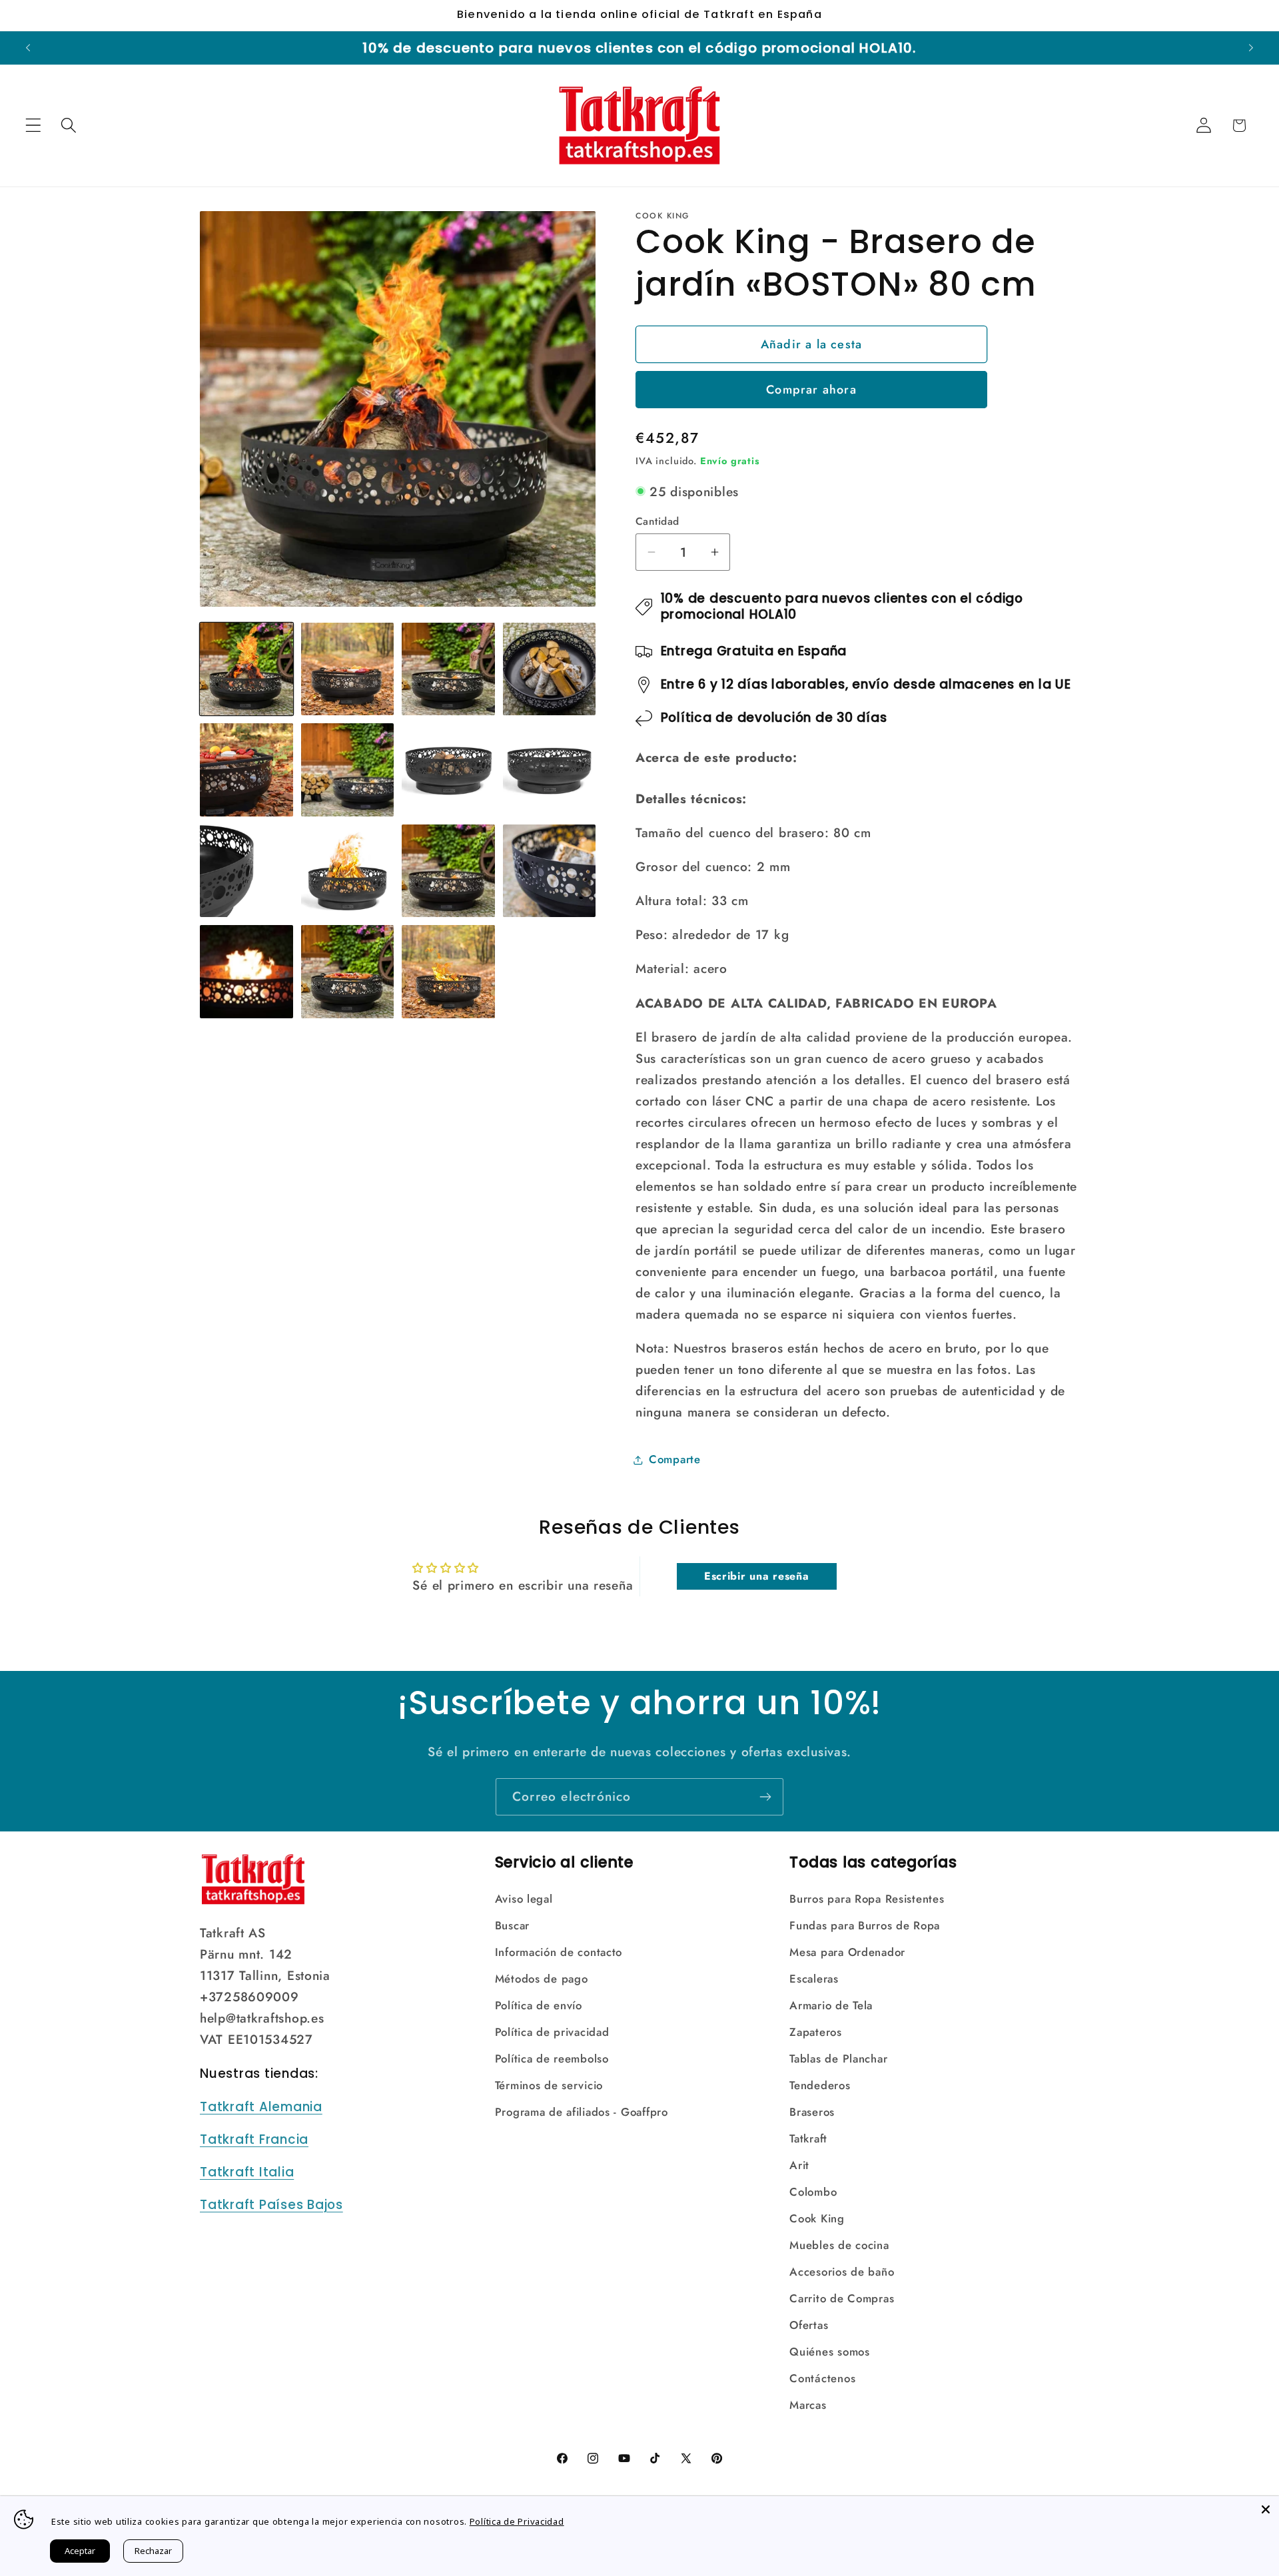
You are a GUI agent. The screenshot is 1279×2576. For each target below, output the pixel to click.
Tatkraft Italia (247, 2172)
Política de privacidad (552, 2032)
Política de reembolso (552, 2059)
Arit (799, 2165)
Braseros (812, 2112)
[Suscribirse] (765, 1797)
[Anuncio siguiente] (1251, 48)
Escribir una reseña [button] (757, 1576)
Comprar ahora (811, 390)
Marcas (808, 2405)
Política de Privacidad (517, 2521)
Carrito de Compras (842, 2298)
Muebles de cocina (839, 2245)
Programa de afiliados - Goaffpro (582, 2112)
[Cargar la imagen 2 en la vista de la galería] (348, 669)
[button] (34, 126)
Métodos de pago (542, 1979)
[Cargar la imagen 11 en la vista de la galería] (448, 871)
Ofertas (809, 2325)
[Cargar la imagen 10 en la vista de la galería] (348, 871)
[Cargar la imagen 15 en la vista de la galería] (448, 972)
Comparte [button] (675, 1459)
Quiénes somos (829, 2352)
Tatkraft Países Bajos (271, 2205)
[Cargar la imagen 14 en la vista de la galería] (348, 972)
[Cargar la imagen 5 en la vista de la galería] (246, 770)
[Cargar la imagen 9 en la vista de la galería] (246, 871)
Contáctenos (822, 2378)
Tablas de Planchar (838, 2059)
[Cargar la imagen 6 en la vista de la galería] (348, 770)
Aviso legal (524, 1899)
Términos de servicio (549, 2085)
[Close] (1266, 2509)
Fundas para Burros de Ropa (865, 1925)
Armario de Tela (831, 2005)
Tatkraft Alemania (261, 2107)
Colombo (813, 2192)
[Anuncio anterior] (28, 48)
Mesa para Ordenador (847, 1952)
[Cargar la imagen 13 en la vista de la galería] (246, 972)
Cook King (817, 2218)
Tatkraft (808, 2138)
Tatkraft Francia (254, 2139)
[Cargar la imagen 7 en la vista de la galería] (448, 770)
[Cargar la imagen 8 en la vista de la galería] (550, 770)
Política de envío (539, 2005)
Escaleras (814, 1979)
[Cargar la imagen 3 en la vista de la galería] (448, 669)
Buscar (512, 1925)
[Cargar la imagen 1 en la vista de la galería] (246, 669)
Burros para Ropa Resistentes (867, 1899)
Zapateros (815, 2032)
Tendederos (820, 2085)
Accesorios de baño (842, 2272)
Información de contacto (559, 1952)
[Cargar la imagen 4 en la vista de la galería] (550, 669)
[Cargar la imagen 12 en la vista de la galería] (550, 871)
